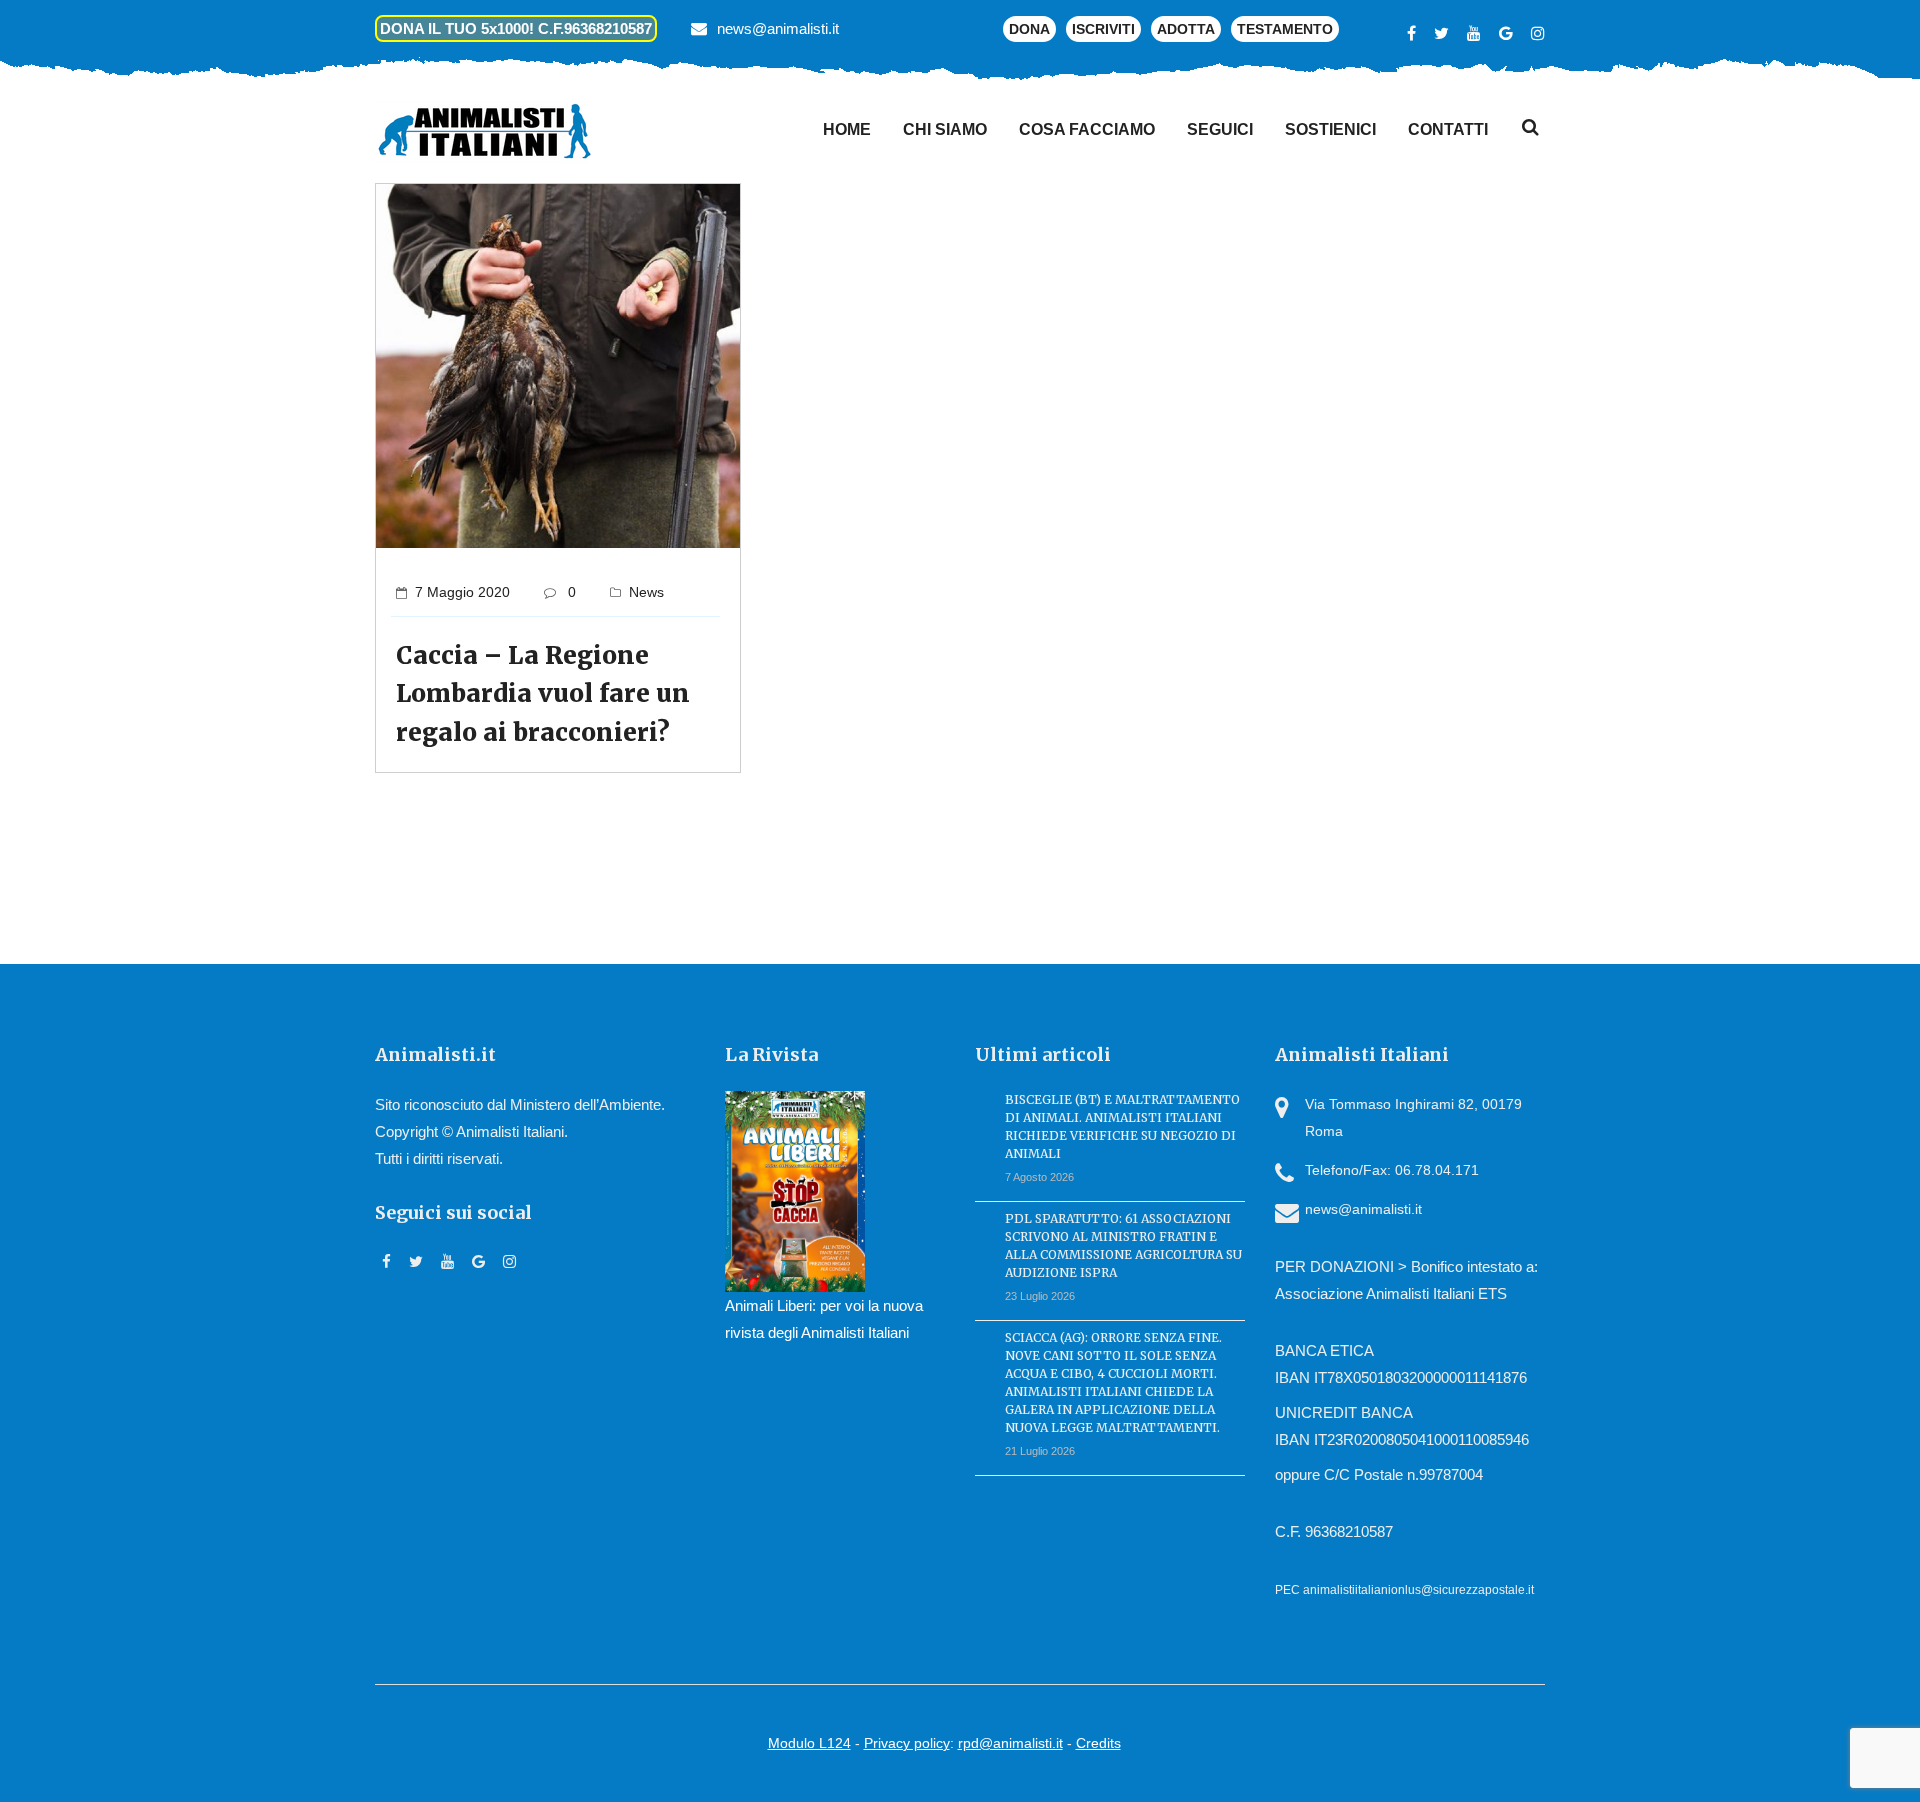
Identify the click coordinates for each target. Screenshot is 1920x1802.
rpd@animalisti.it (1010, 1743)
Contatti (1448, 129)
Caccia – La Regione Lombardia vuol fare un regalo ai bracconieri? (543, 694)
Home (847, 129)
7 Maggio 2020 (462, 592)
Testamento (1285, 29)
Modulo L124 (809, 1743)
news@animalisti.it (778, 28)
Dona (1029, 29)
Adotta (1186, 29)
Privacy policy (907, 1743)
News (646, 592)
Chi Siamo (945, 129)
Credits (1098, 1743)
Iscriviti (1103, 29)
